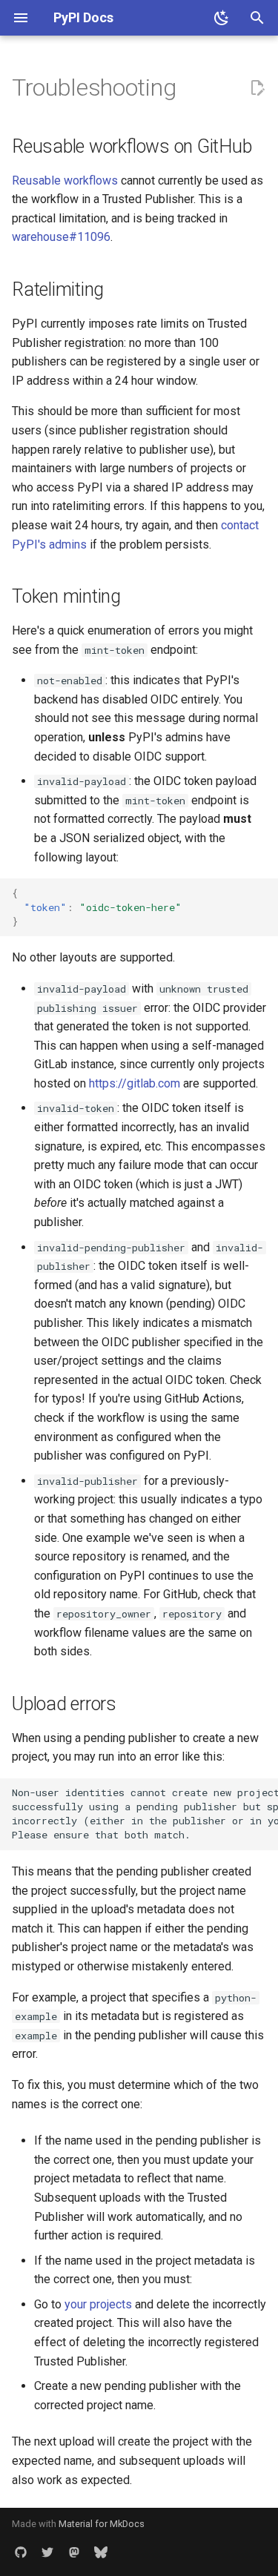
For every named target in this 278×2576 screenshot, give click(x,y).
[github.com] (21, 2552)
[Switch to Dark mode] (222, 18)
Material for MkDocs (102, 2524)
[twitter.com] (47, 2552)
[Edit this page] (257, 88)
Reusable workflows (65, 181)
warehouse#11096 (61, 237)
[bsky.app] (101, 2552)
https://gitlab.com (135, 1083)
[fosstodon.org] (74, 2552)
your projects (98, 2304)
